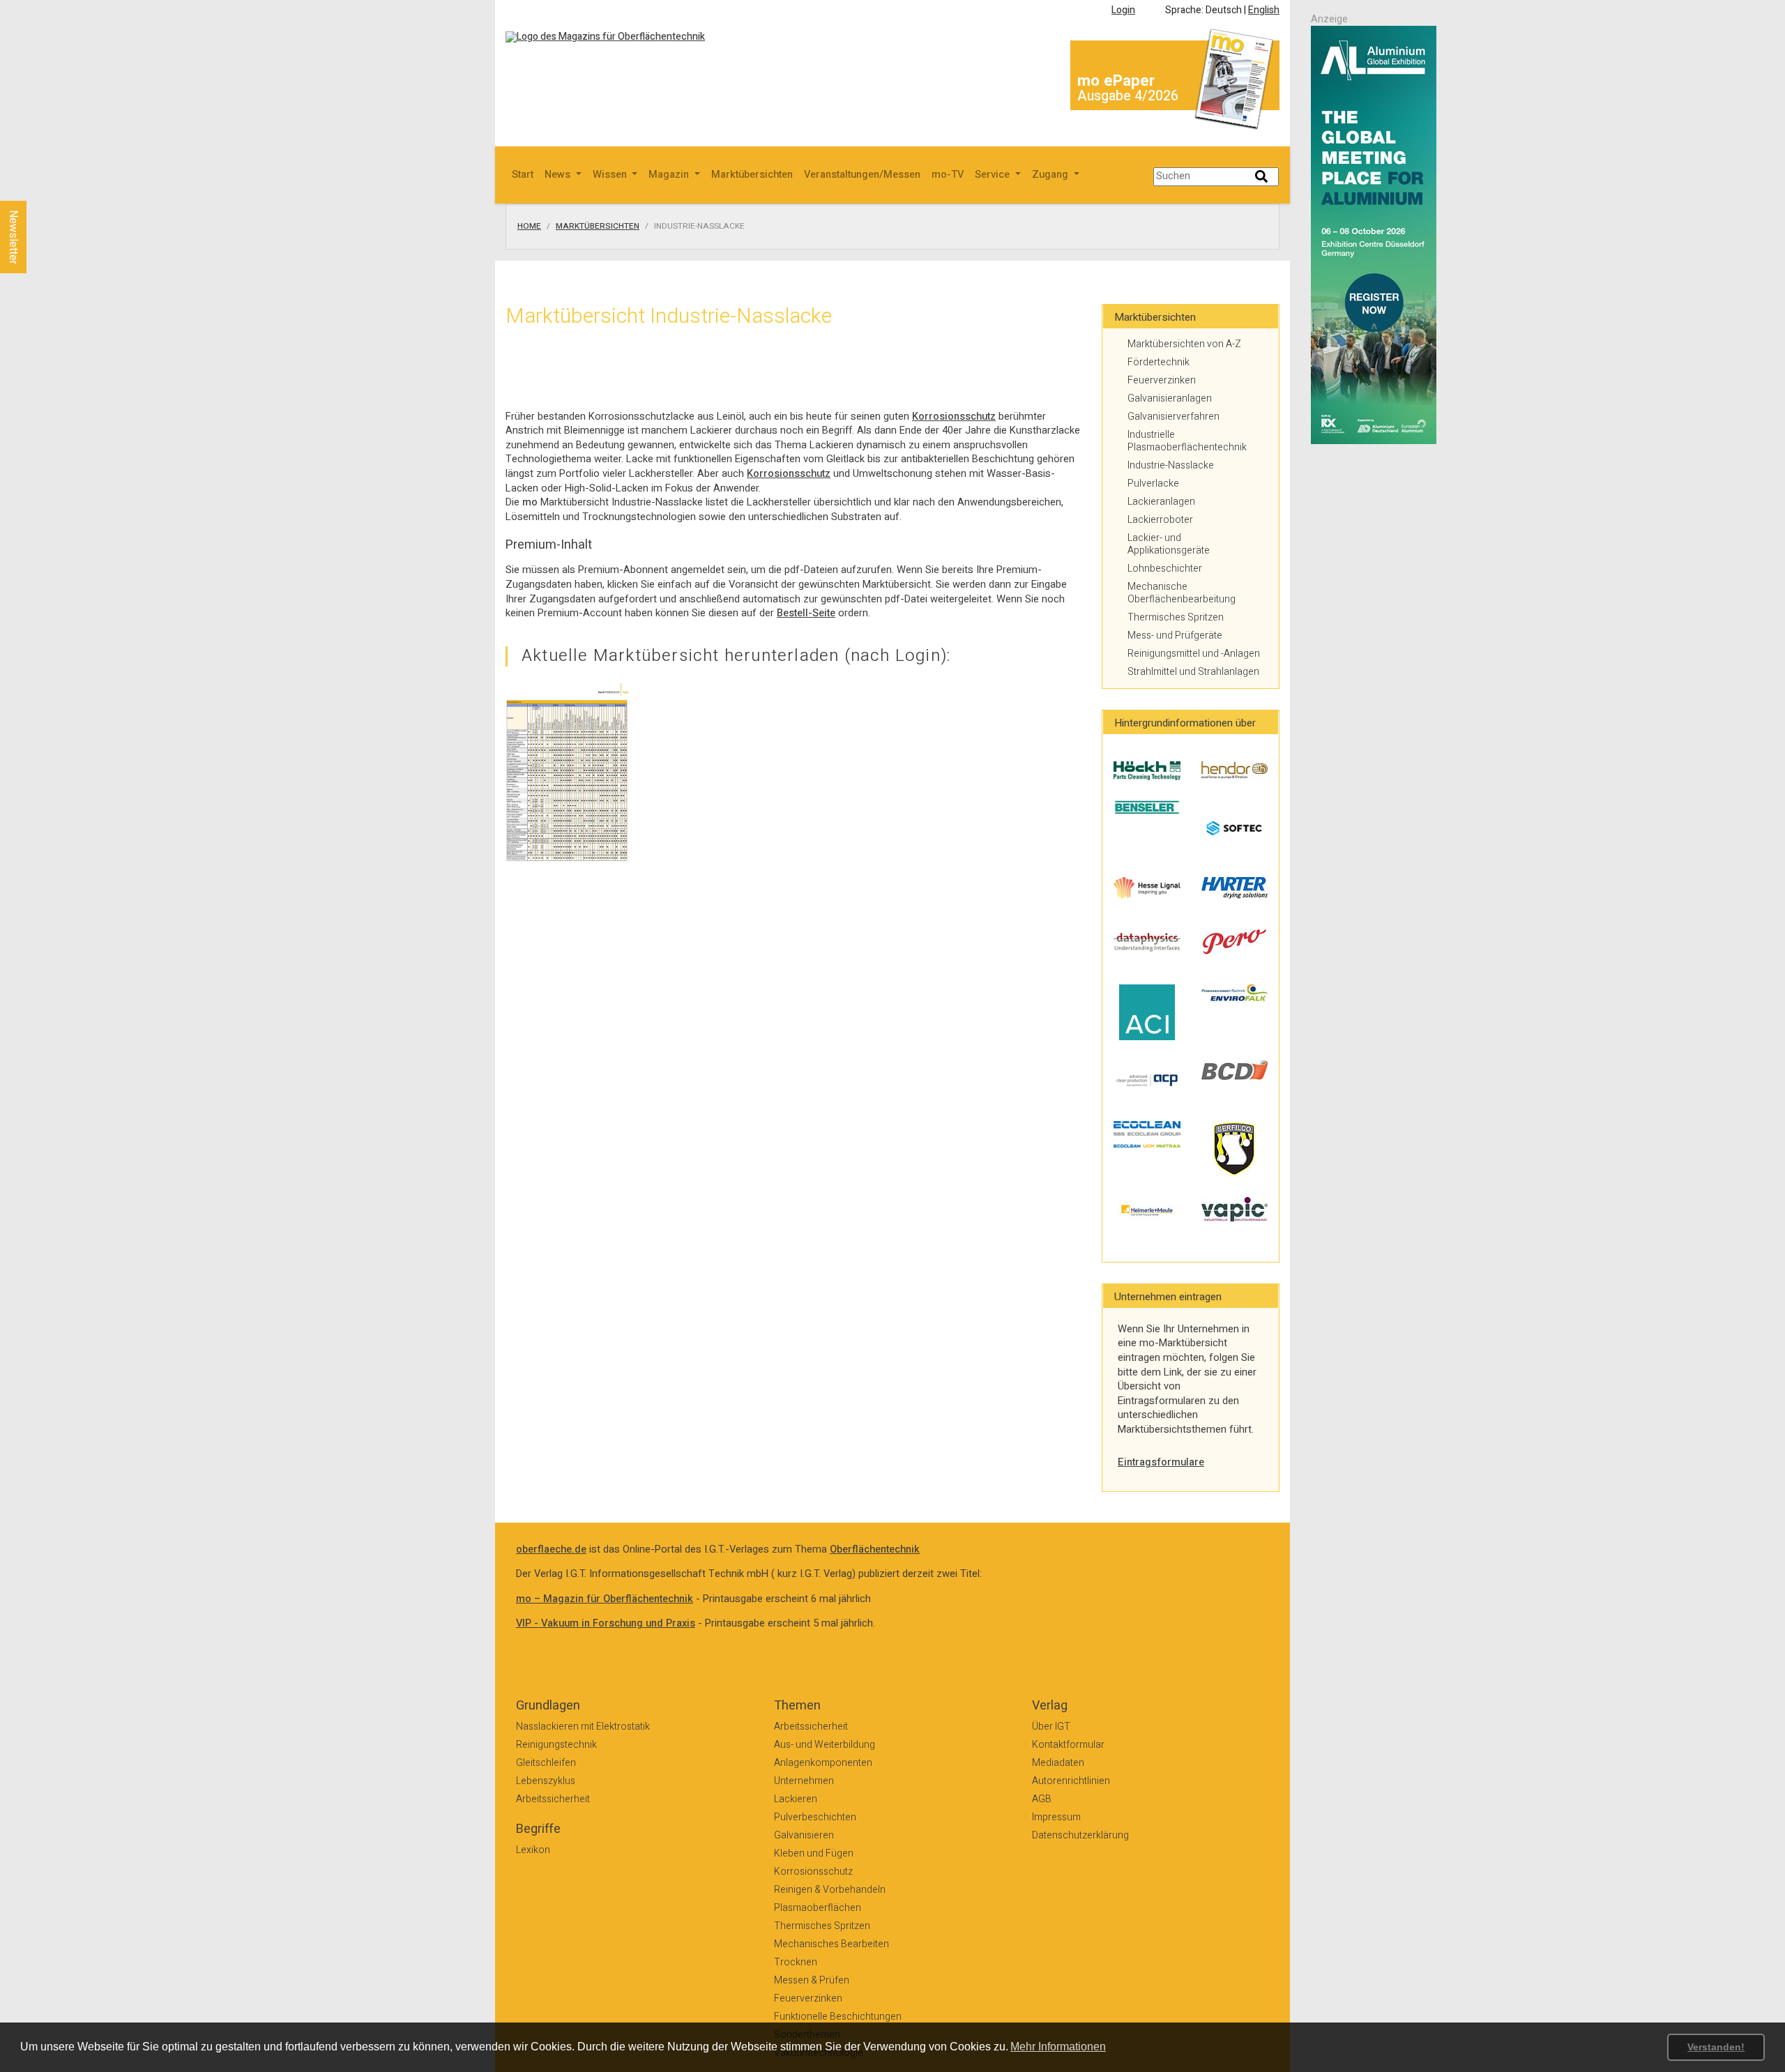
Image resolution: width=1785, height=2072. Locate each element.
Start (523, 175)
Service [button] (994, 175)
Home (529, 227)
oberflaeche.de (551, 1549)
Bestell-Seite (806, 613)
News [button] (559, 175)
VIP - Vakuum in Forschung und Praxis (606, 1623)
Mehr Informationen (1058, 2047)
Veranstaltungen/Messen (862, 175)
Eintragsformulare (1161, 1462)
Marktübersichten (752, 175)
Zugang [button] (1051, 175)
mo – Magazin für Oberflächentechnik (605, 1599)
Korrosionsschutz (954, 417)
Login (1123, 10)
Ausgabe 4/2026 (1128, 96)
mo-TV (948, 175)
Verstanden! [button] (1716, 2047)
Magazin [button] (670, 175)
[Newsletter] (36, 188)
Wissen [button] (611, 175)
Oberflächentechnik (875, 1549)
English (1264, 10)
